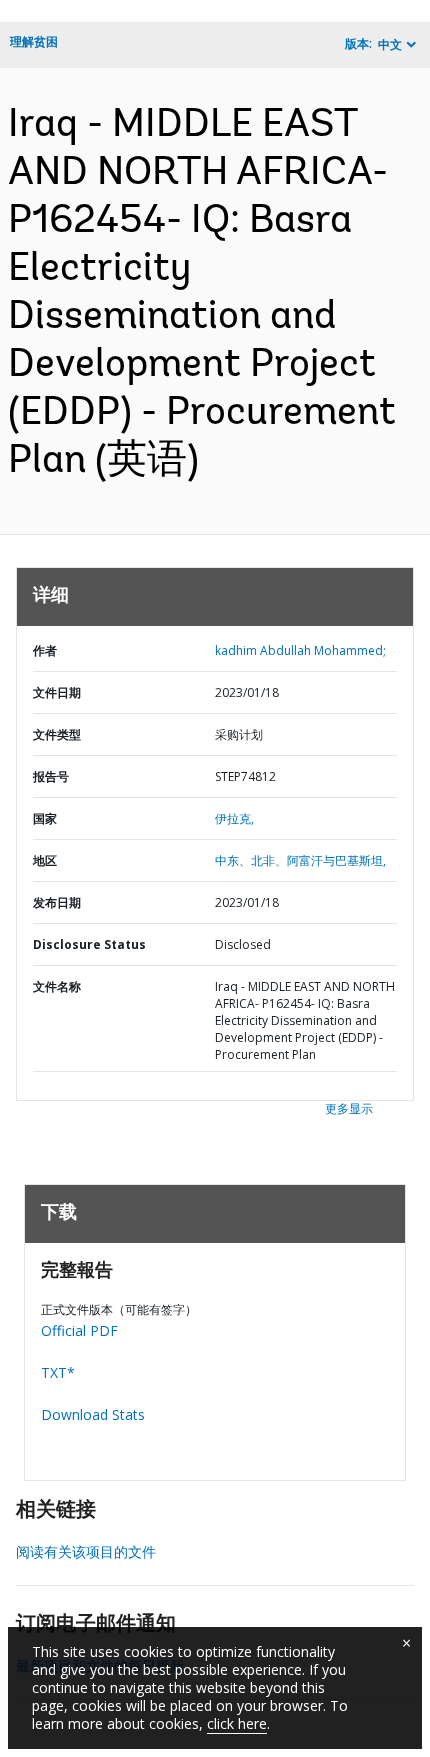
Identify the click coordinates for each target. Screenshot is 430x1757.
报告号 (51, 776)
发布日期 (57, 902)
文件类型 (57, 734)
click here (237, 1723)
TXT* (58, 1372)
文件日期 (57, 692)
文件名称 (57, 986)
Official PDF (79, 1330)
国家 (45, 818)
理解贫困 (34, 41)
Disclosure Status (89, 944)
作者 (45, 650)
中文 (390, 44)
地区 (45, 860)
